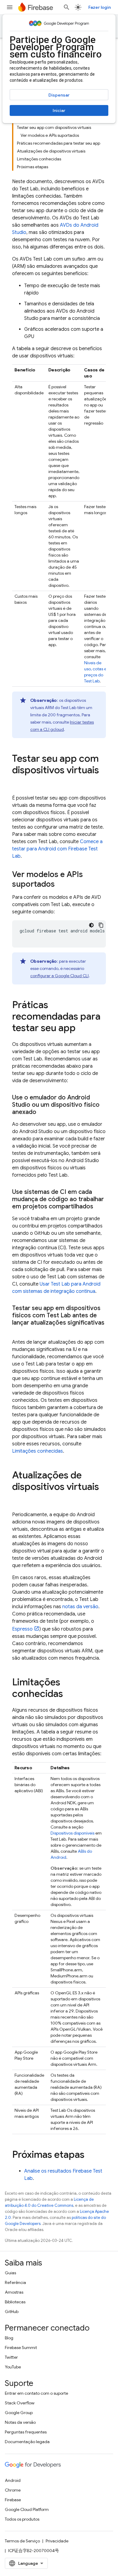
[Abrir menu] (10, 7)
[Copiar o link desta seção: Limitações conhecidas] (69, 1694)
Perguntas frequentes (26, 2432)
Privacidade (57, 2541)
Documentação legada (27, 2442)
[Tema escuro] (91, 925)
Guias (10, 2273)
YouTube (13, 2367)
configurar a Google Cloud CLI (59, 976)
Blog (9, 2338)
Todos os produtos (22, 2519)
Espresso (22, 1629)
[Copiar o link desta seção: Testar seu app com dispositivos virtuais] (18, 782)
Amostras (14, 2292)
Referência (15, 2282)
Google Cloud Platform (27, 2509)
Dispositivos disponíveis (72, 1833)
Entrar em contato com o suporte (36, 2393)
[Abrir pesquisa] (67, 7)
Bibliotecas (15, 2302)
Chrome (13, 2490)
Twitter (11, 2357)
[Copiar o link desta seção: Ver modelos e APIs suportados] (61, 885)
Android (13, 2480)
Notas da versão (20, 2422)
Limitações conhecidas (38, 1451)
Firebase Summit (21, 2348)
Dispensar (59, 95)
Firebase (13, 2500)
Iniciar (59, 110)
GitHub (12, 2311)
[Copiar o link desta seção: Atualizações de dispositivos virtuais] (18, 1499)
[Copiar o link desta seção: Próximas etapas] (90, 2155)
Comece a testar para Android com (57, 849)
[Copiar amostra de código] (101, 925)
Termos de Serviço (22, 2541)
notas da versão (80, 1607)
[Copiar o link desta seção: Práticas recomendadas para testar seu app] (82, 1029)
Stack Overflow (20, 2403)
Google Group (19, 2413)
